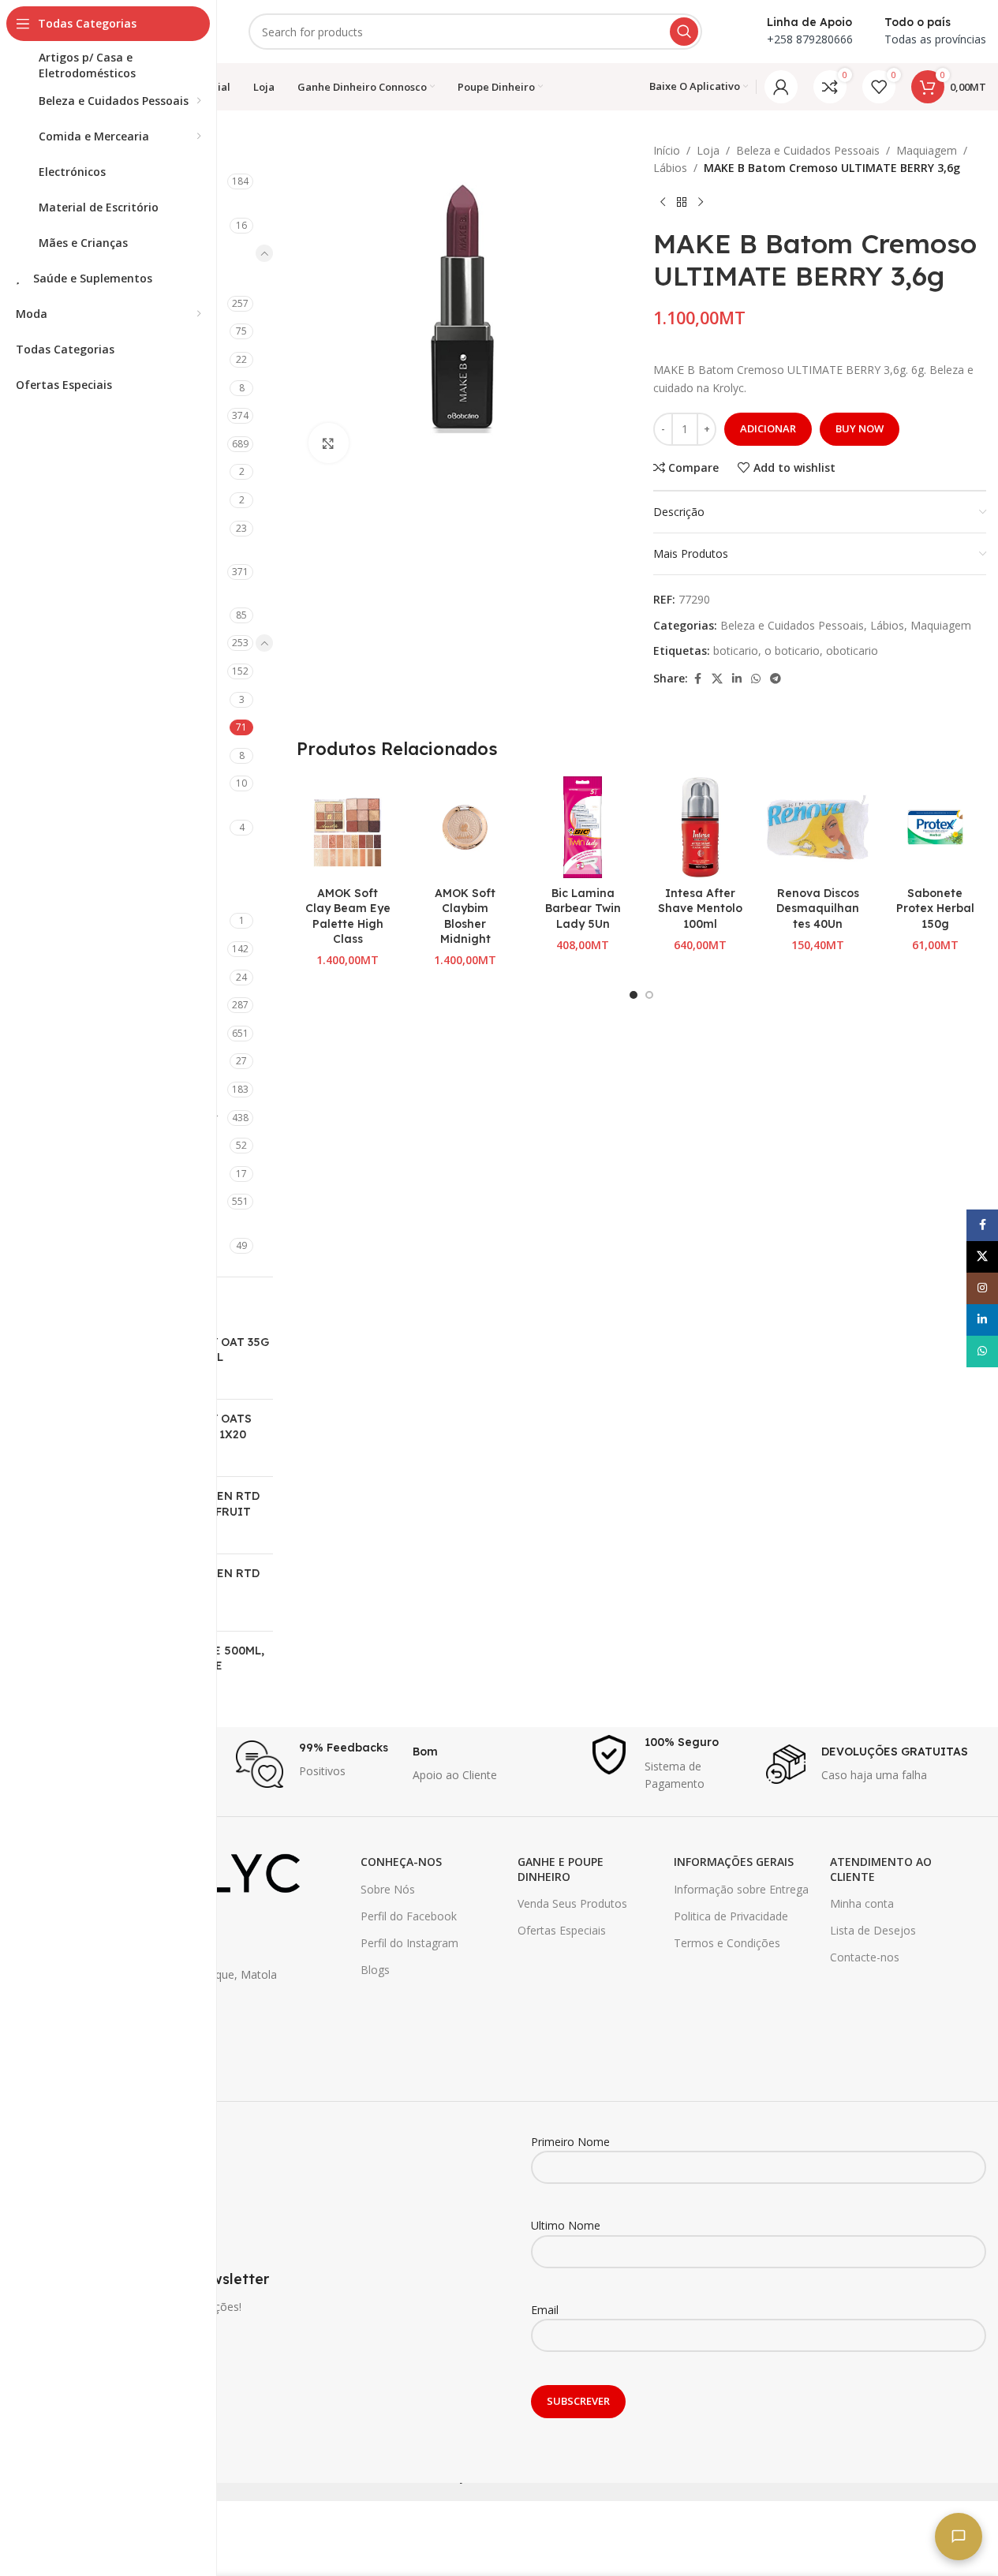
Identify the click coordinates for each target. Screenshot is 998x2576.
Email (545, 2310)
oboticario (852, 651)
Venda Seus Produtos (572, 1903)
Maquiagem (927, 150)
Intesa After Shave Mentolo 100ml (700, 909)
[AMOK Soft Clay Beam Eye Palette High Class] (348, 827)
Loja (708, 150)
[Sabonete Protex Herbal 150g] (935, 827)
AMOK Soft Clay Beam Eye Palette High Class (348, 916)
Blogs (375, 1970)
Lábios (670, 168)
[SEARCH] (684, 32)
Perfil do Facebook (409, 1916)
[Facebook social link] (697, 679)
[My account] (781, 87)
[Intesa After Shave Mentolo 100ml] (700, 827)
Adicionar (768, 428)
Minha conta (862, 1903)
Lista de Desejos (873, 1930)
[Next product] (701, 203)
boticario (736, 651)
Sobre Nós (388, 1889)
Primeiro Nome (570, 2142)
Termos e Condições (727, 1943)
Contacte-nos (865, 1957)
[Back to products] (682, 203)
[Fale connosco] (959, 2537)
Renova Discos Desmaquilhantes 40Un (818, 909)
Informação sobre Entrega (741, 1889)
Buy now (860, 428)
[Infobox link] (316, 1764)
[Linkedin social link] (737, 679)
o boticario (792, 651)
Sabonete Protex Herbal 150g (935, 909)
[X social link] (717, 679)
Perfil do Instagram (409, 1943)
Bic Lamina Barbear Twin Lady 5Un (583, 909)
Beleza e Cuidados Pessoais (808, 150)
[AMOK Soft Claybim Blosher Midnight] (465, 827)
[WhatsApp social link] (756, 679)
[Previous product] (663, 203)
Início (667, 150)
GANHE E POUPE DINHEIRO (561, 1869)
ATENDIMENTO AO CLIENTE (881, 1869)
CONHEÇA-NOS (401, 1862)
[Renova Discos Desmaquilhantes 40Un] (818, 827)
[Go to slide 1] (634, 995)
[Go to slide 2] (649, 995)
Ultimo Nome (566, 2225)
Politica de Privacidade (731, 1916)
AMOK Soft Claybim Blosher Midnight (465, 916)
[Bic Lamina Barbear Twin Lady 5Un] (583, 827)
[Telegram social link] (776, 679)
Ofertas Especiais (562, 1930)
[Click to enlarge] (328, 443)
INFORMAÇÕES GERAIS (734, 1862)
